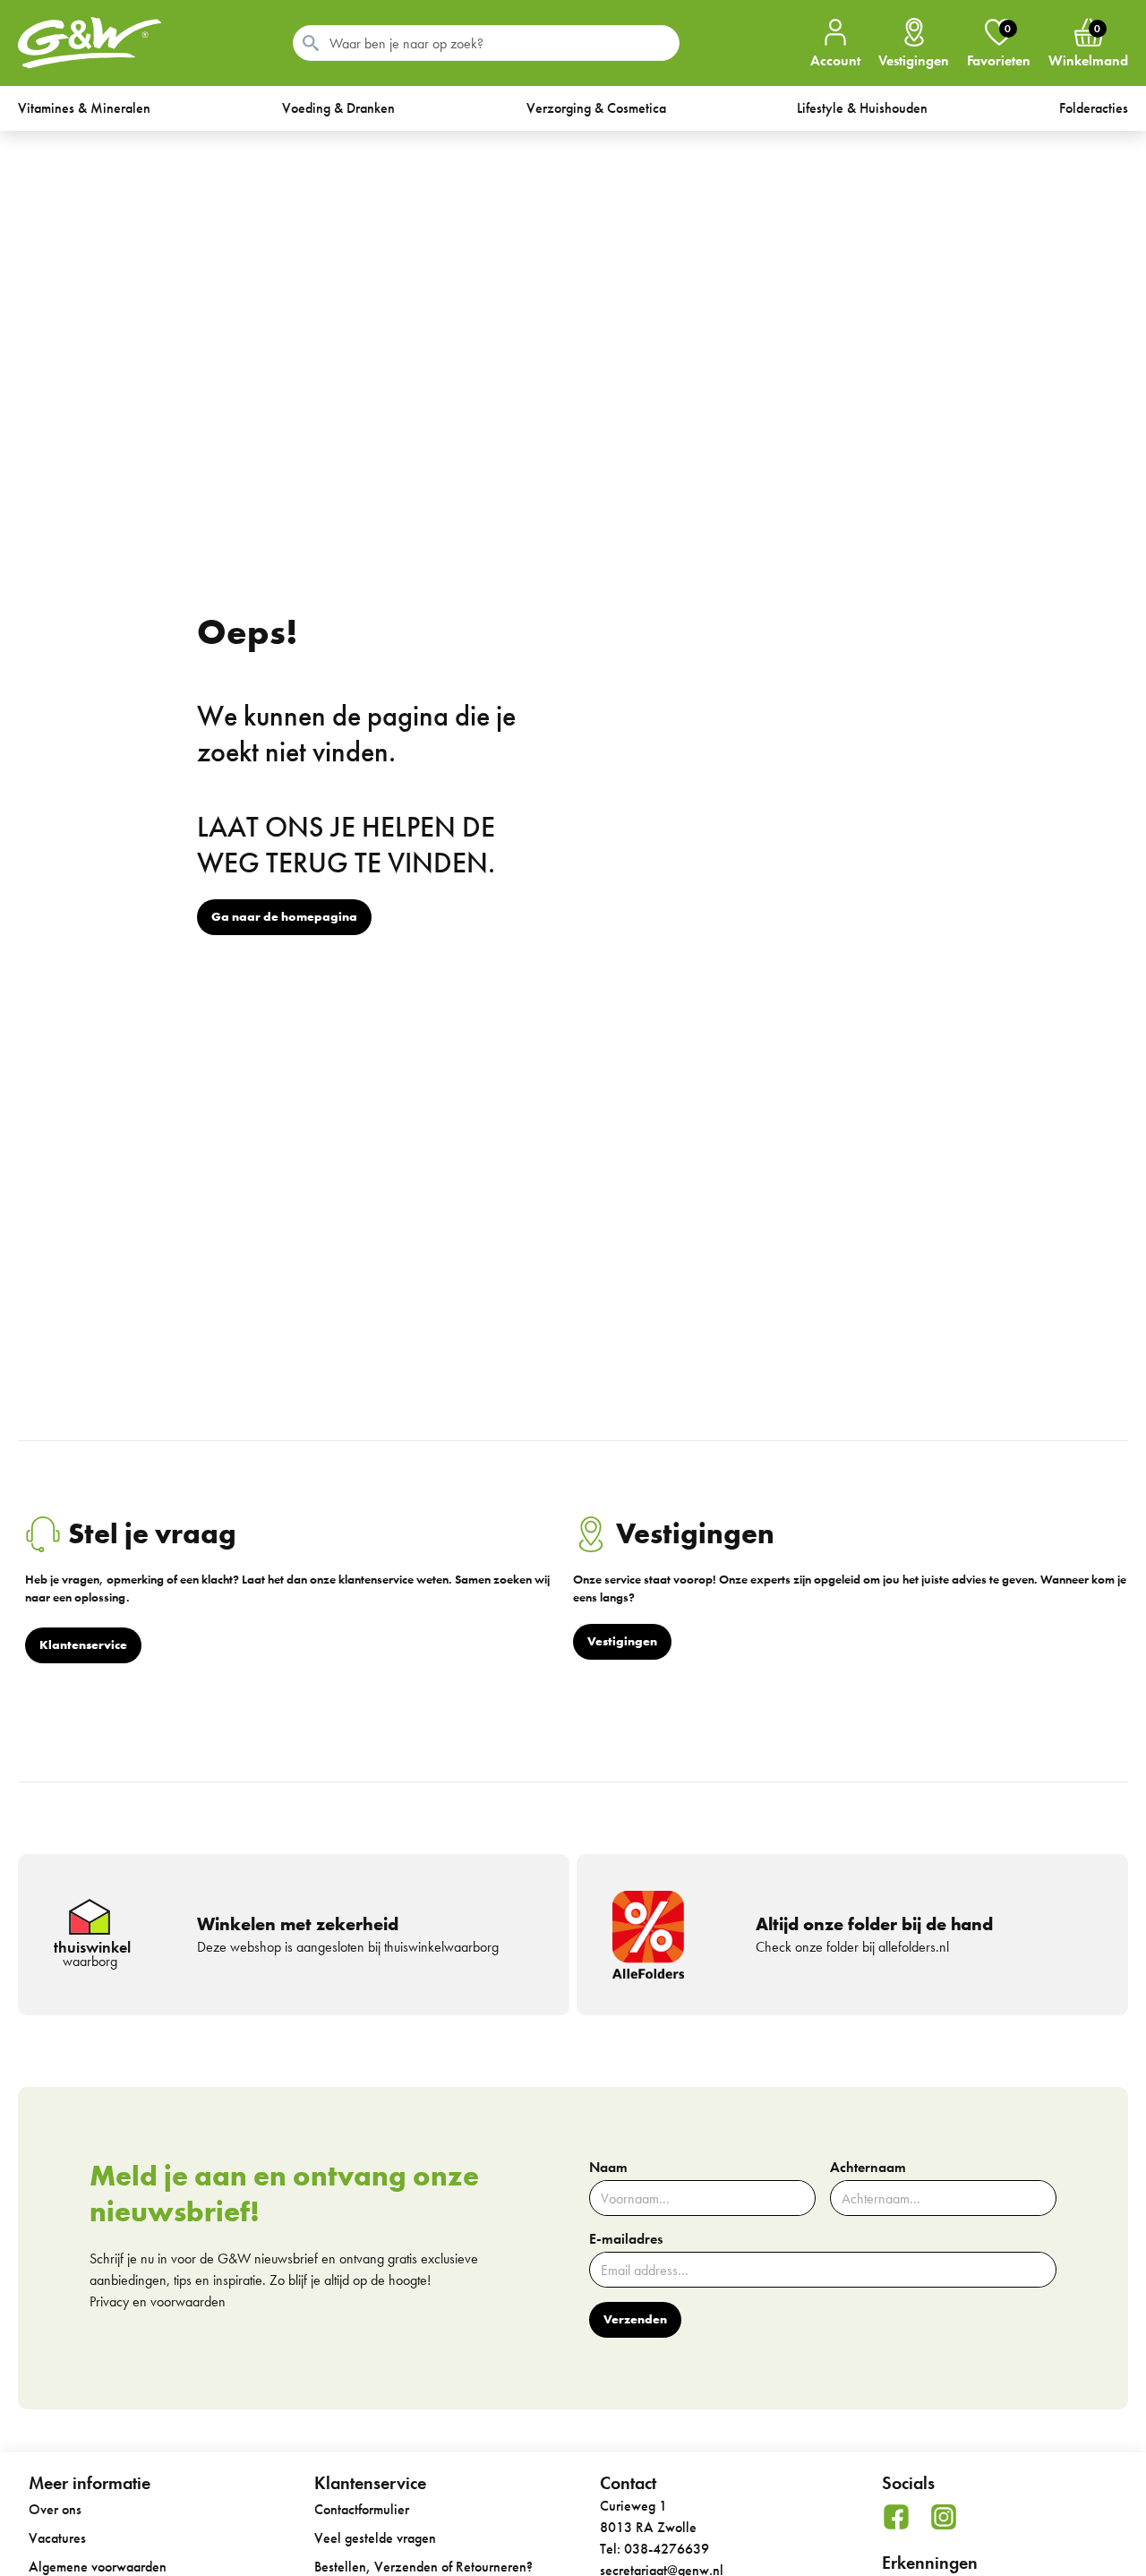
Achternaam (868, 2168)
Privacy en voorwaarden (158, 2301)
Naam (608, 2168)
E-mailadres (626, 2239)
